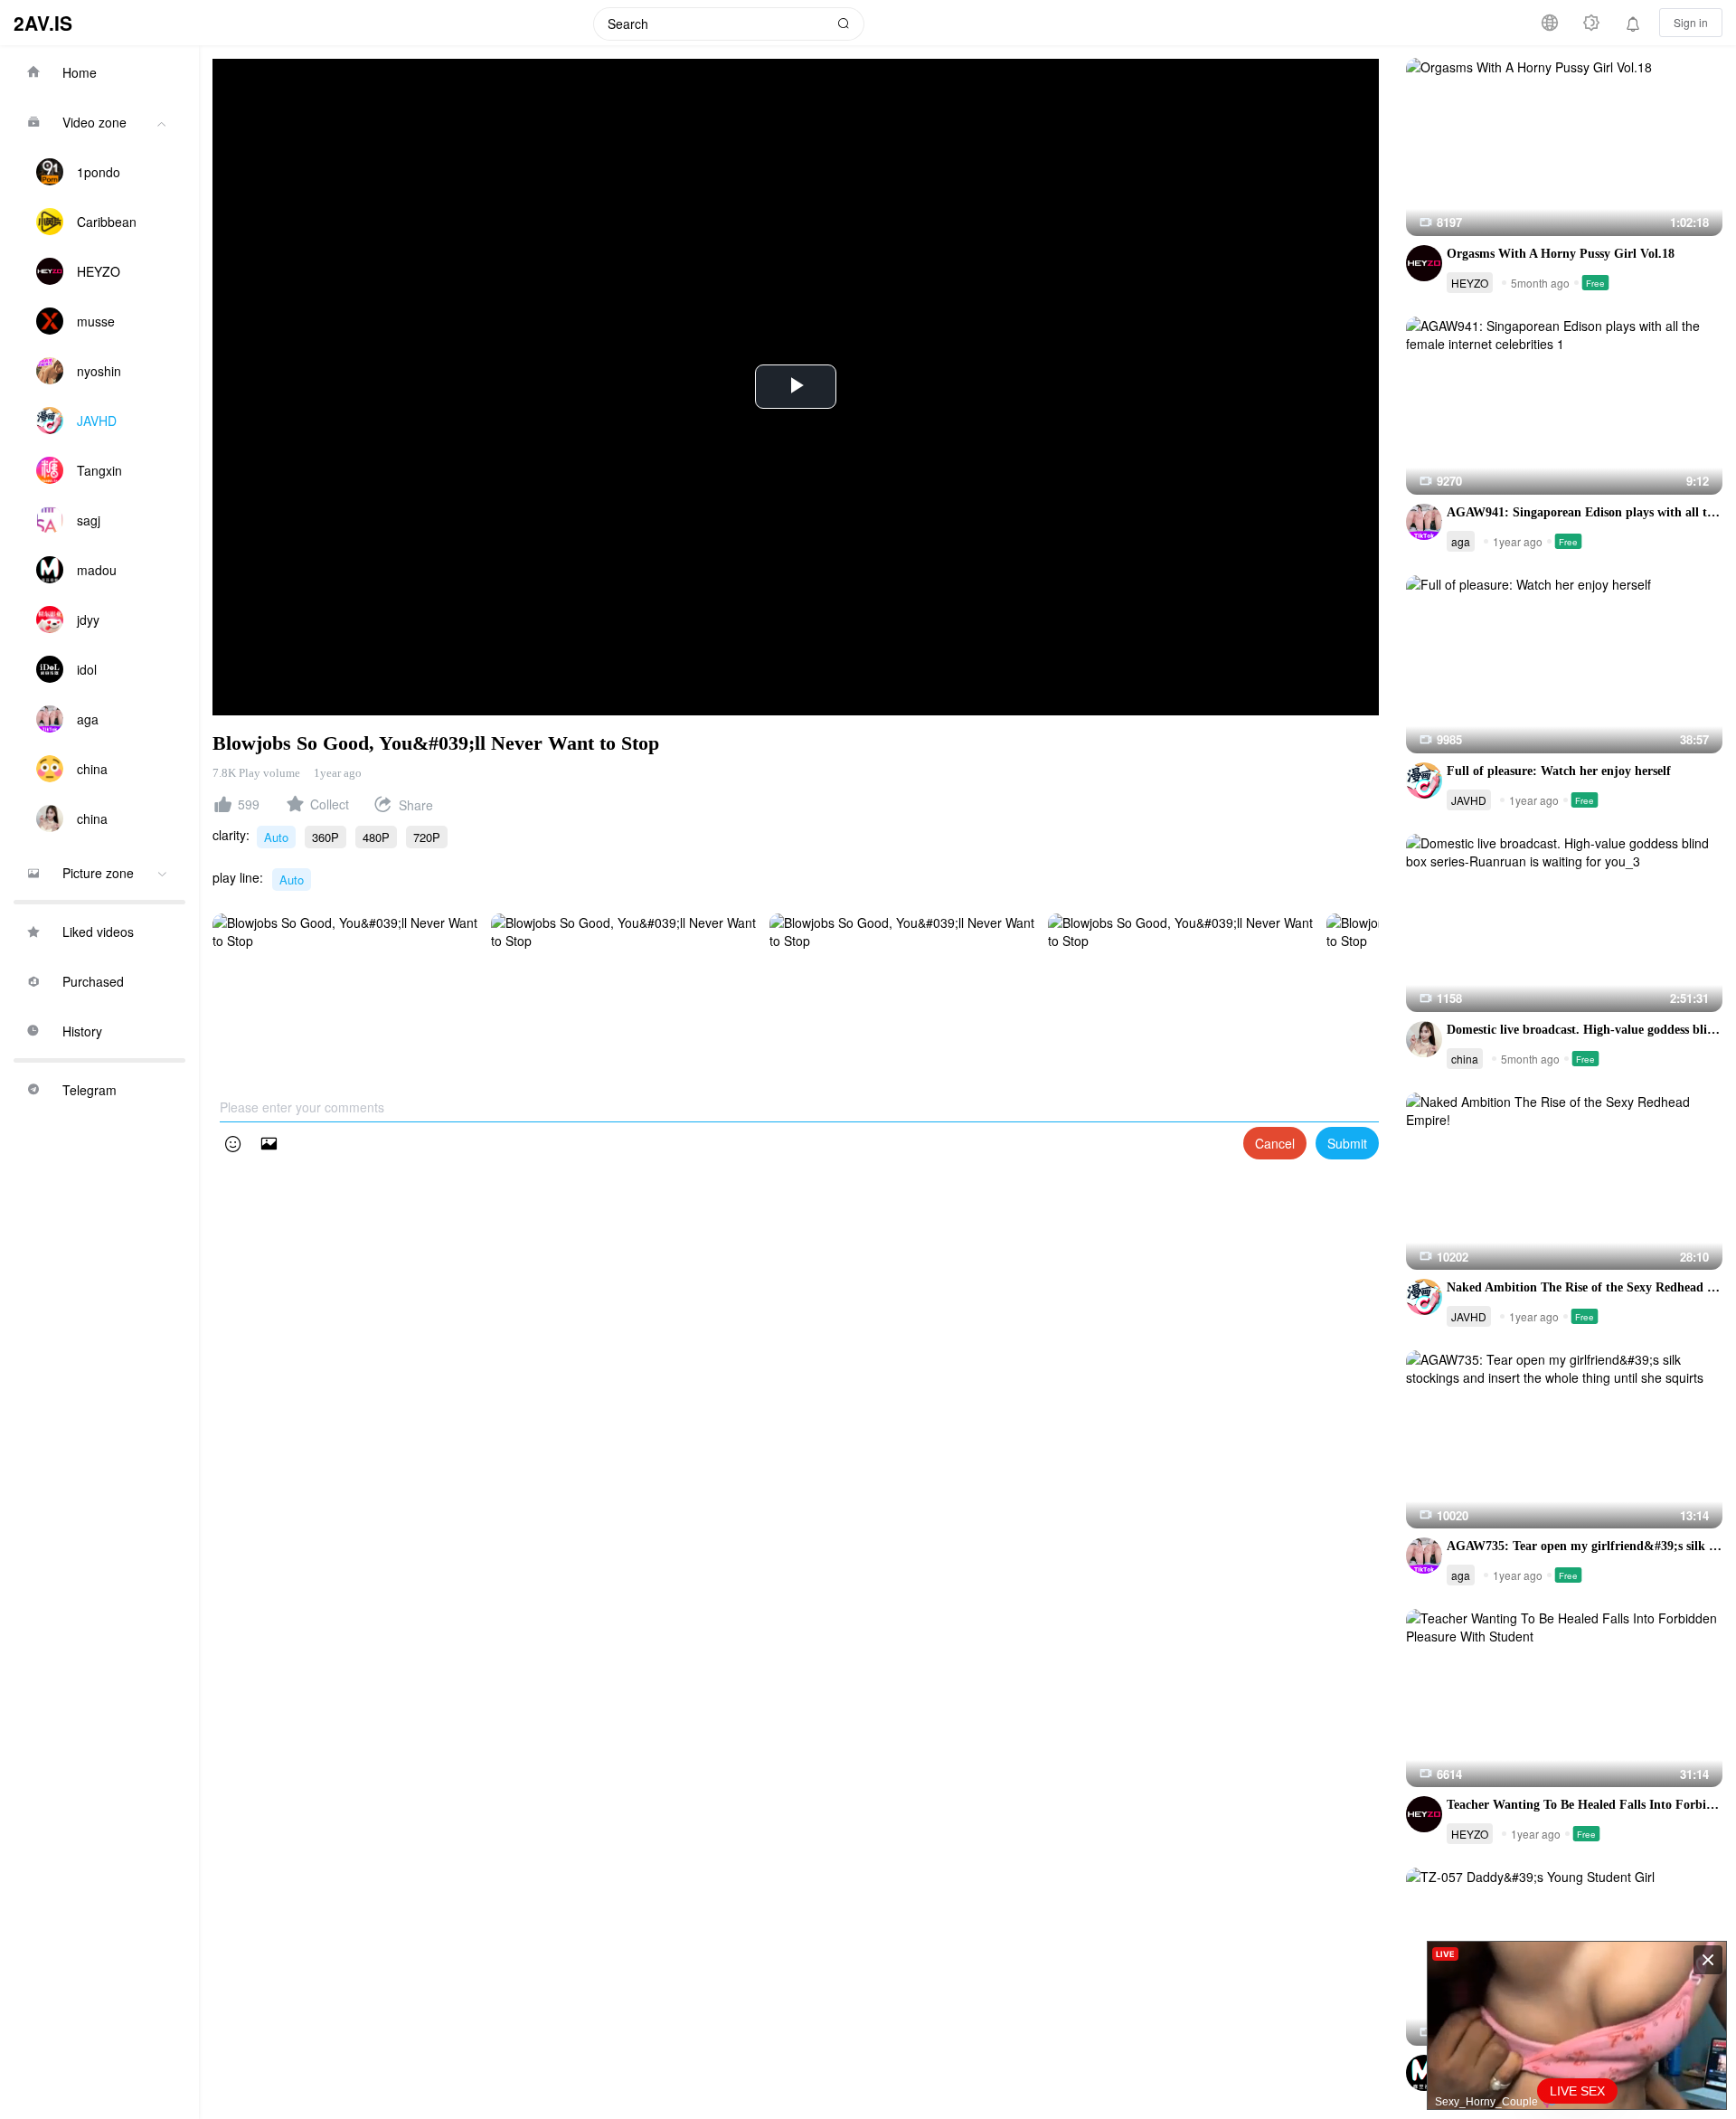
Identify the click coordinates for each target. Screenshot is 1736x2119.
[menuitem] (99, 72)
